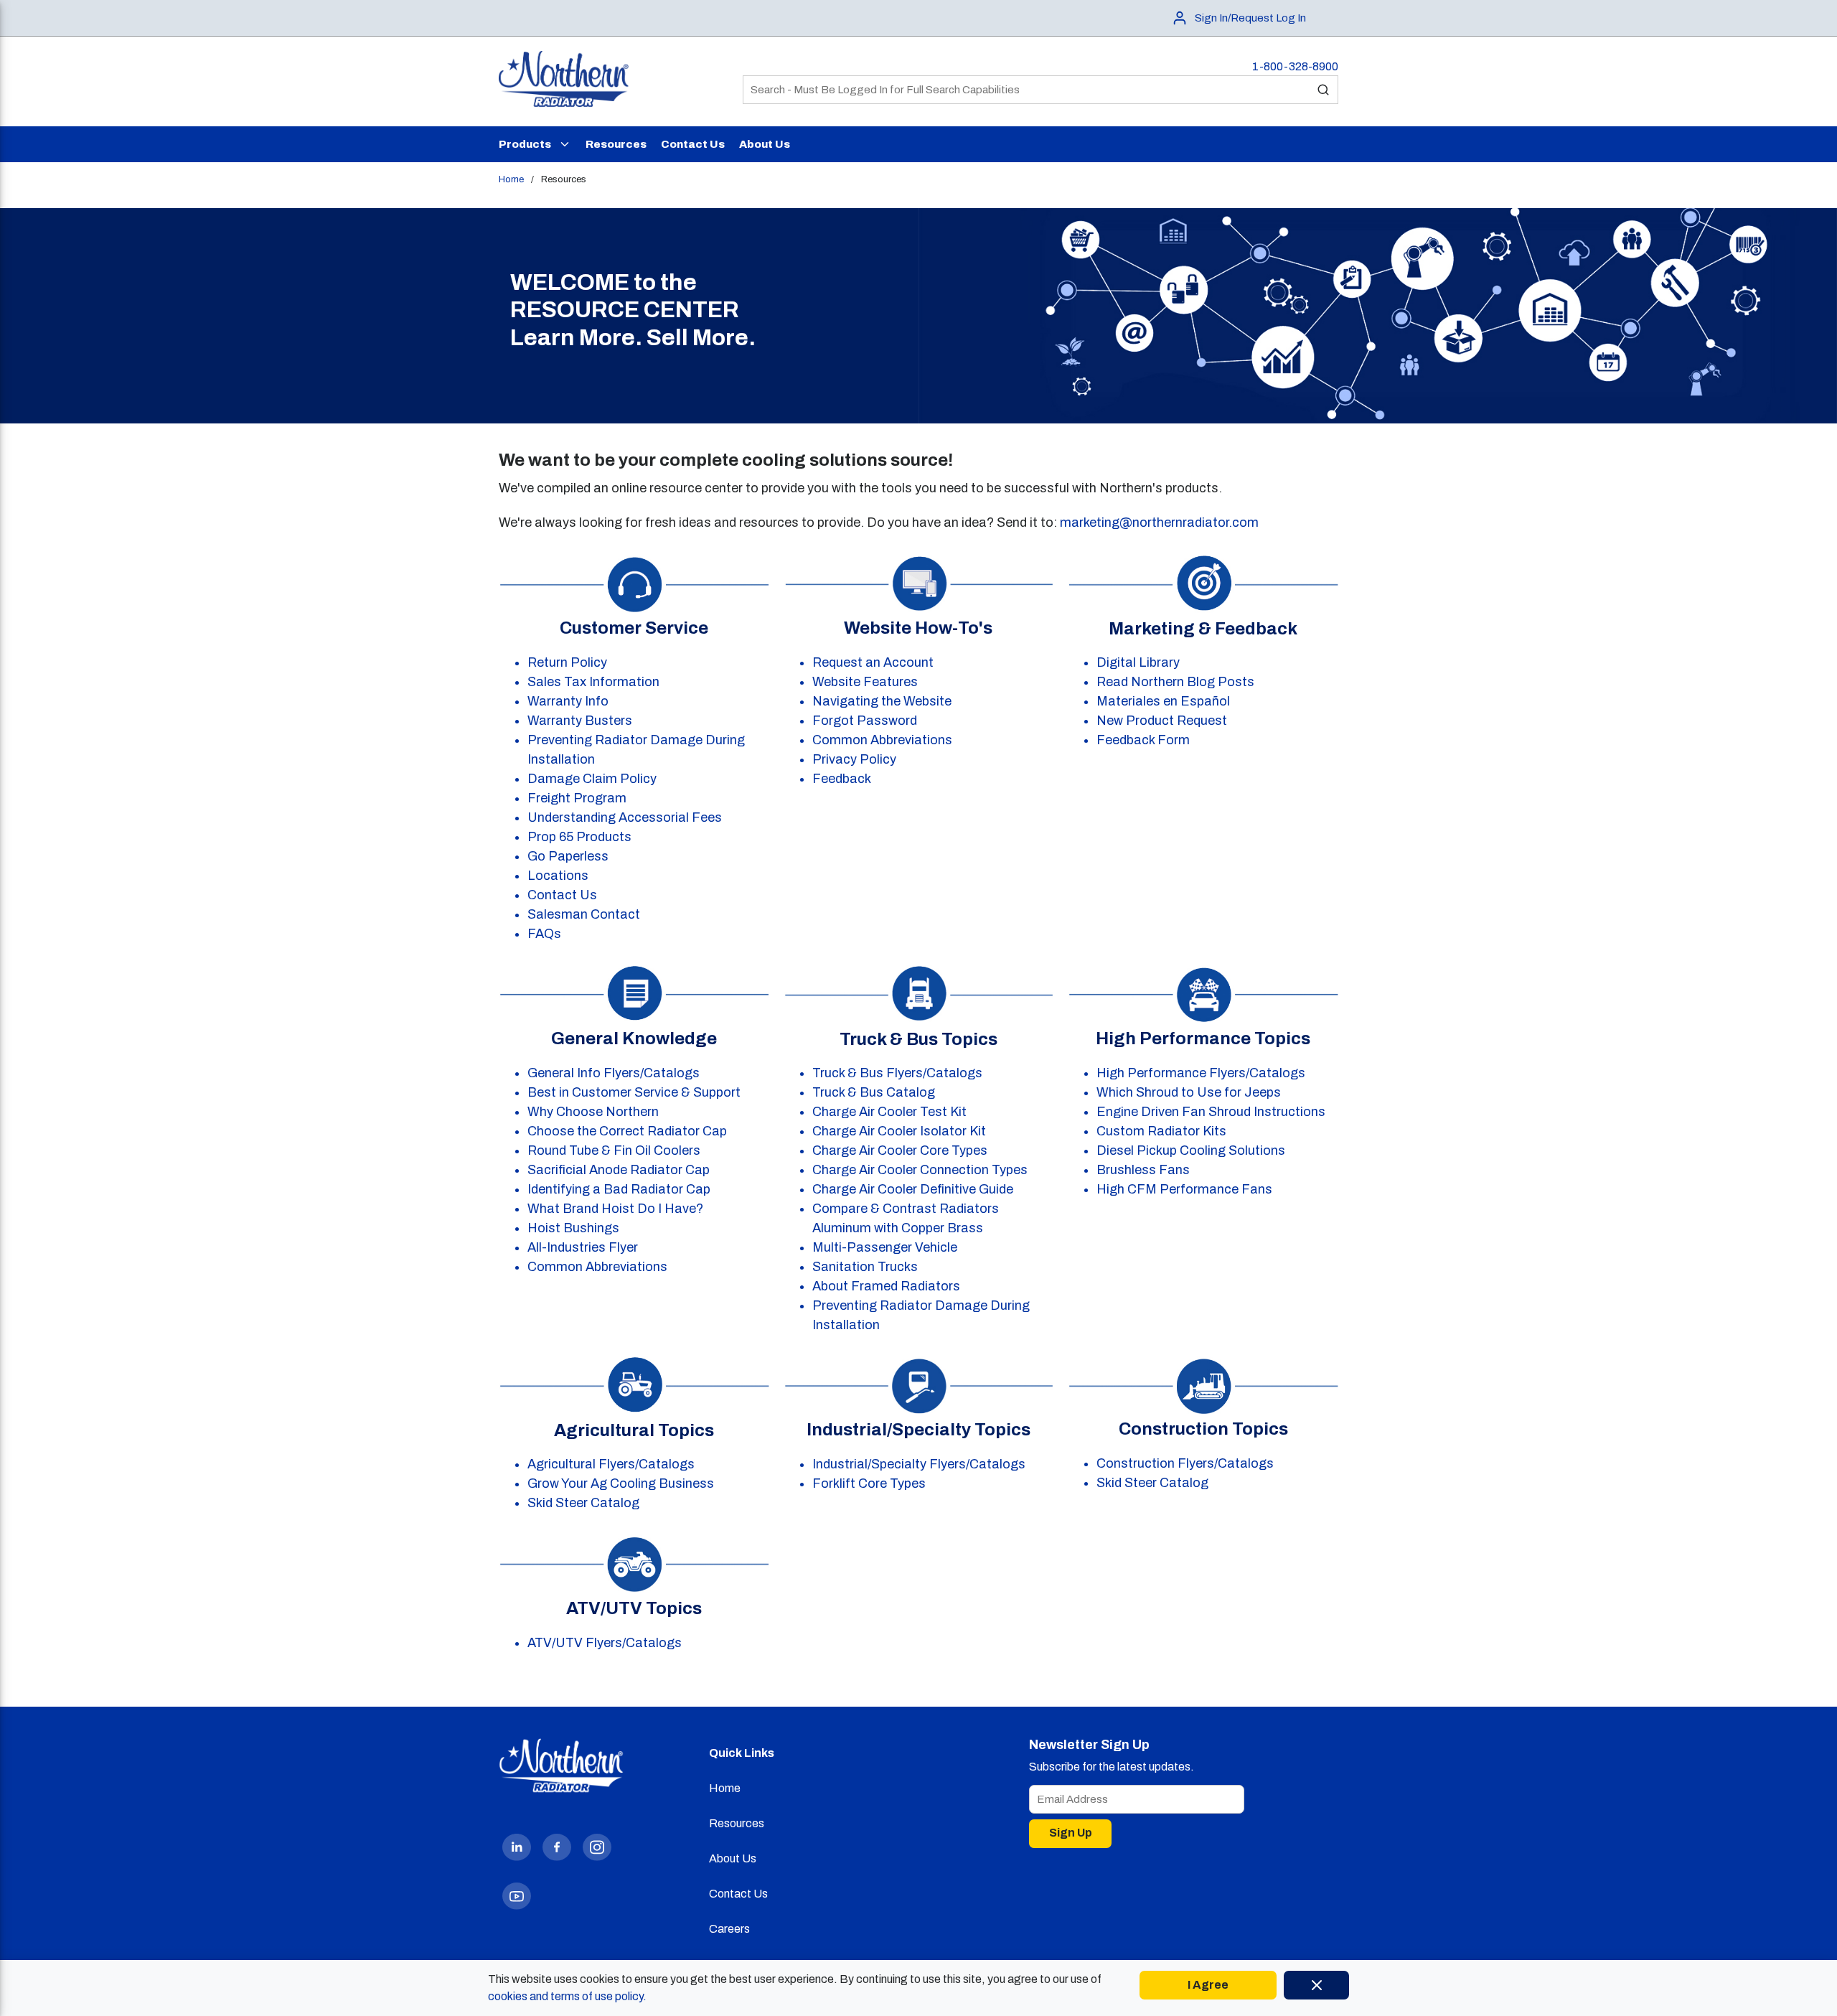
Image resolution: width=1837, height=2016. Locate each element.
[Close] (1316, 1985)
